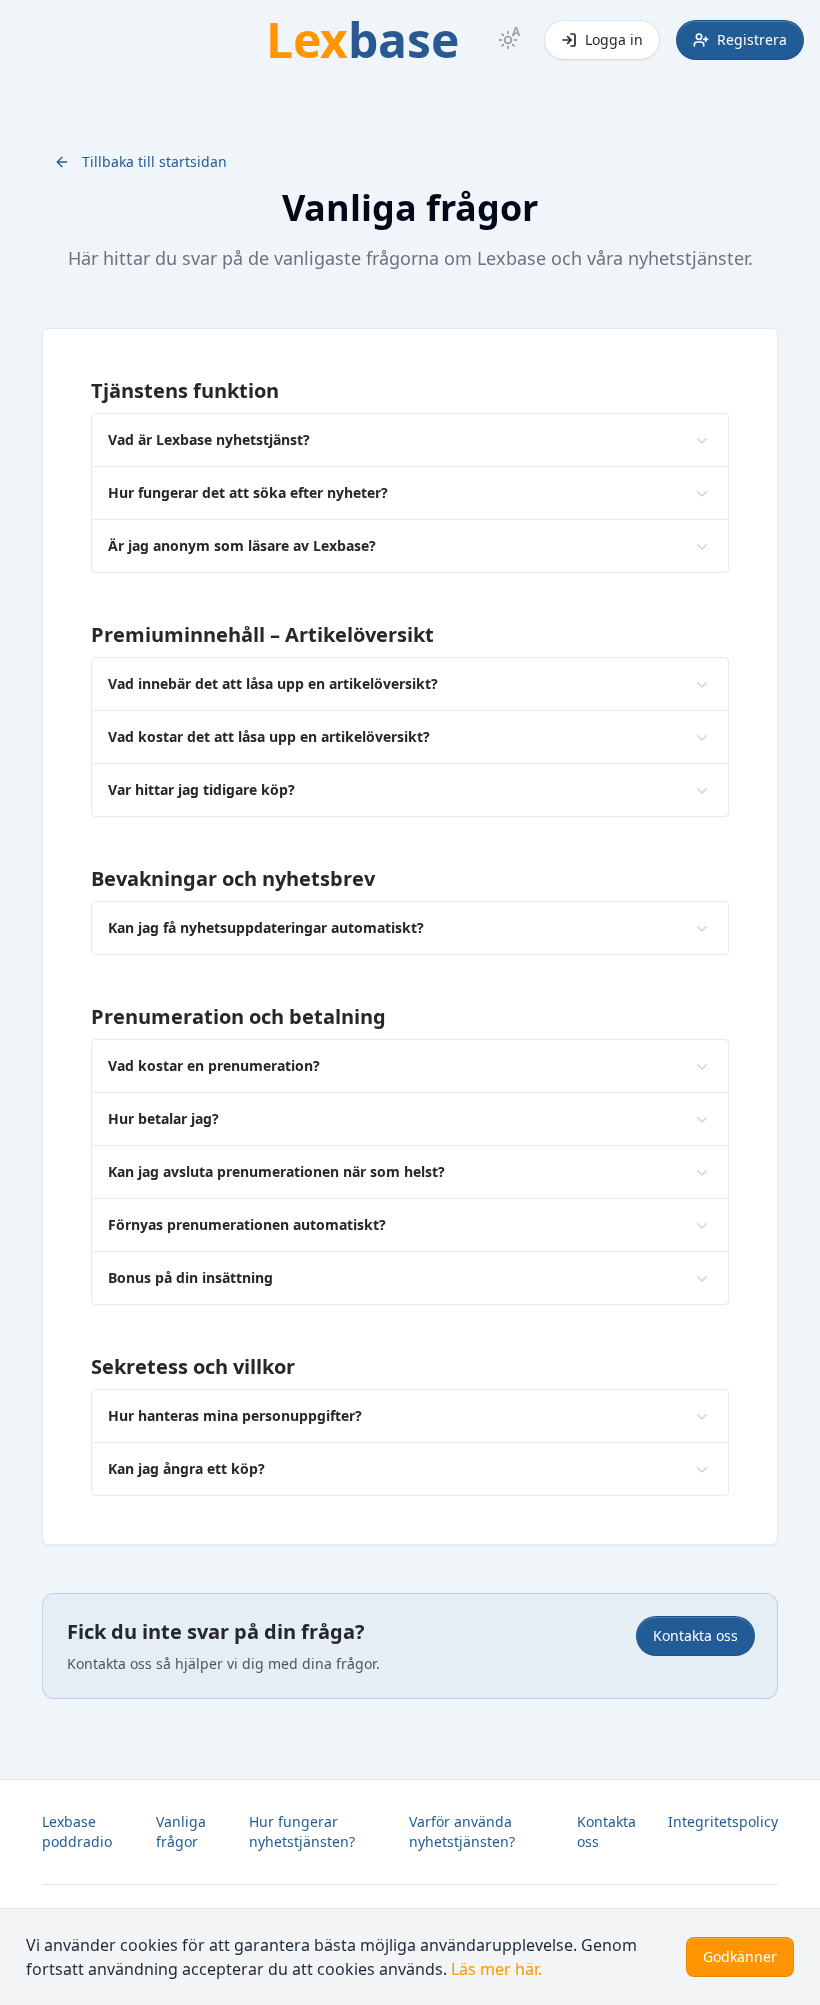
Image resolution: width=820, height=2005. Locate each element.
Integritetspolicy (723, 1821)
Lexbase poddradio (77, 1831)
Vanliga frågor (181, 1831)
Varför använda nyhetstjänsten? (462, 1831)
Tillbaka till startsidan (154, 161)
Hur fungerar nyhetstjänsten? (302, 1831)
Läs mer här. (496, 1969)
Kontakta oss (695, 1635)
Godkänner (740, 1956)
